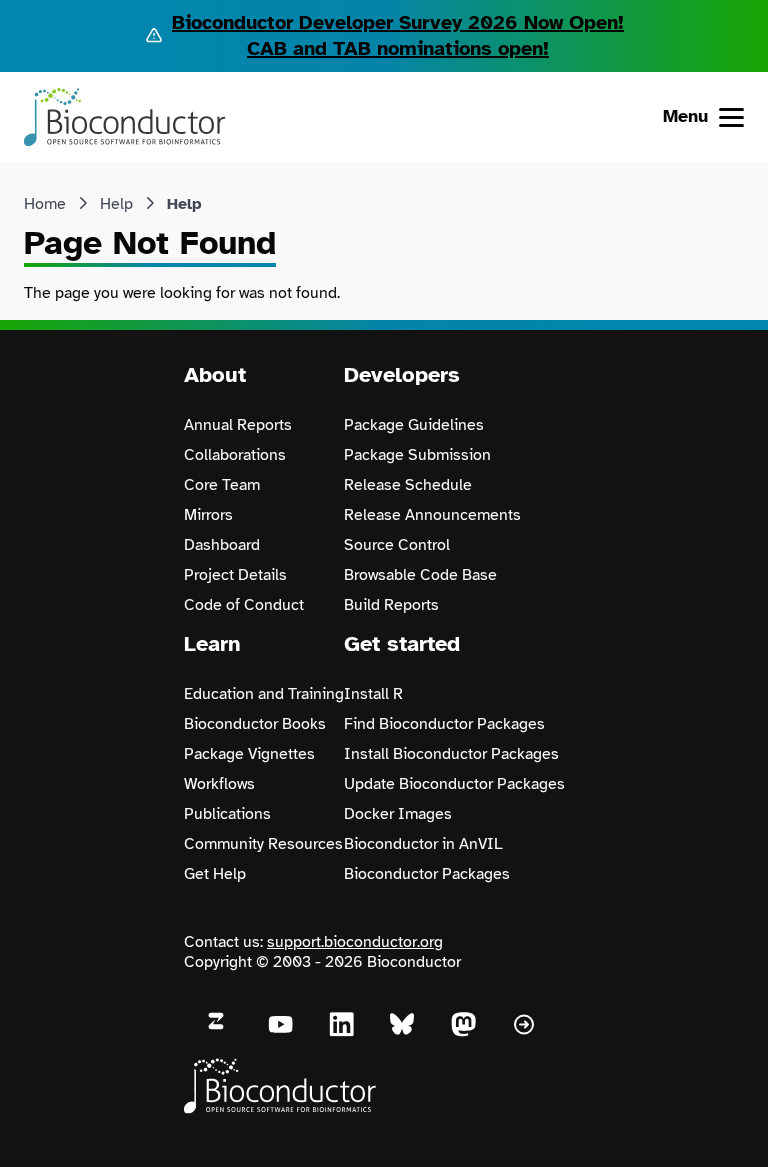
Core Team (222, 485)
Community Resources (263, 844)
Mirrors (208, 515)
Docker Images (398, 814)
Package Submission (417, 455)
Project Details (235, 575)
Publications (227, 814)
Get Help (215, 874)
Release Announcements (432, 515)
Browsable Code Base (420, 575)
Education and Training (264, 694)
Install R (373, 694)
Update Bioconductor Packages (454, 784)
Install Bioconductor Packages (451, 754)
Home (45, 204)
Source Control (397, 545)
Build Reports (391, 605)
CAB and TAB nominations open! (398, 48)
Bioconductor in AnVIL (423, 844)
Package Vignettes (249, 754)
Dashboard (222, 545)
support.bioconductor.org (355, 942)
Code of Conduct (244, 605)
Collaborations (235, 455)
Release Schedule (408, 485)
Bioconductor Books (255, 724)
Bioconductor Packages (427, 874)
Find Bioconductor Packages (444, 724)
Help (116, 204)
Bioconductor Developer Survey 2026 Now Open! (398, 22)
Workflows (219, 784)
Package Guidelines (414, 425)
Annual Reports (238, 425)
